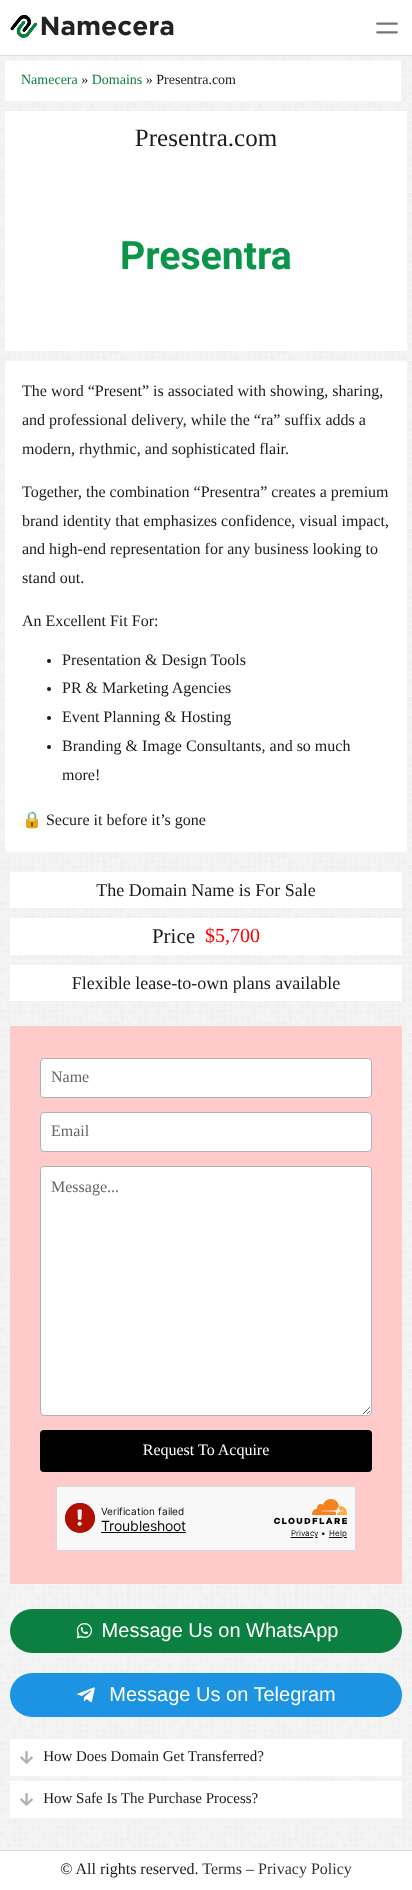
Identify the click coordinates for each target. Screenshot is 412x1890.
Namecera (49, 80)
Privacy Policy (305, 1869)
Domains (117, 80)
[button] (206, 1757)
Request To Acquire (206, 1450)
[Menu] (387, 28)
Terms (222, 1869)
